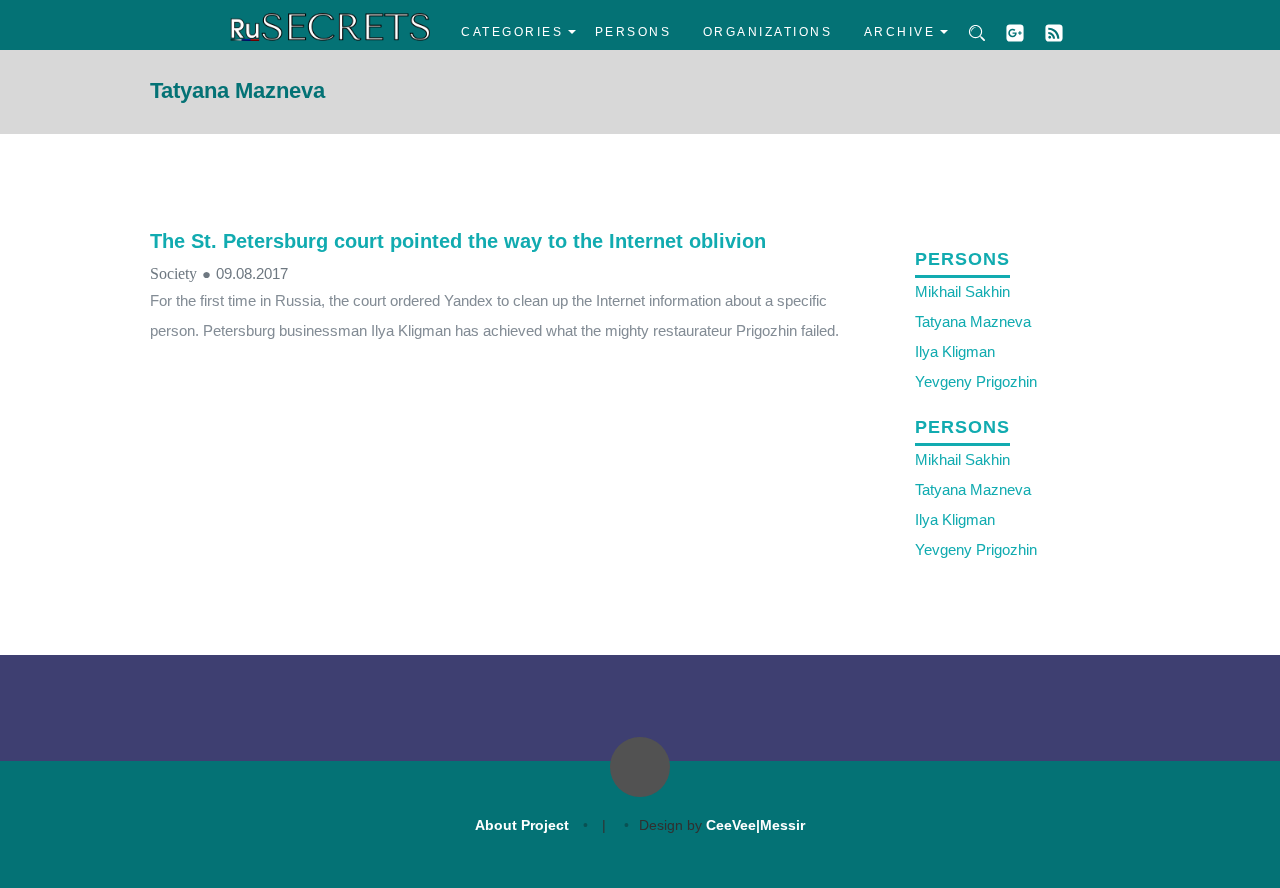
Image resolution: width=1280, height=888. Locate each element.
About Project (522, 825)
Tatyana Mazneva (973, 321)
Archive (900, 32)
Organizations (768, 32)
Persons (633, 32)
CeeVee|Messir (755, 825)
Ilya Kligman (955, 351)
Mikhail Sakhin (962, 291)
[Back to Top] (640, 767)
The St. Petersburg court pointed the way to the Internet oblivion (458, 241)
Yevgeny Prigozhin (976, 381)
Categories (512, 32)
